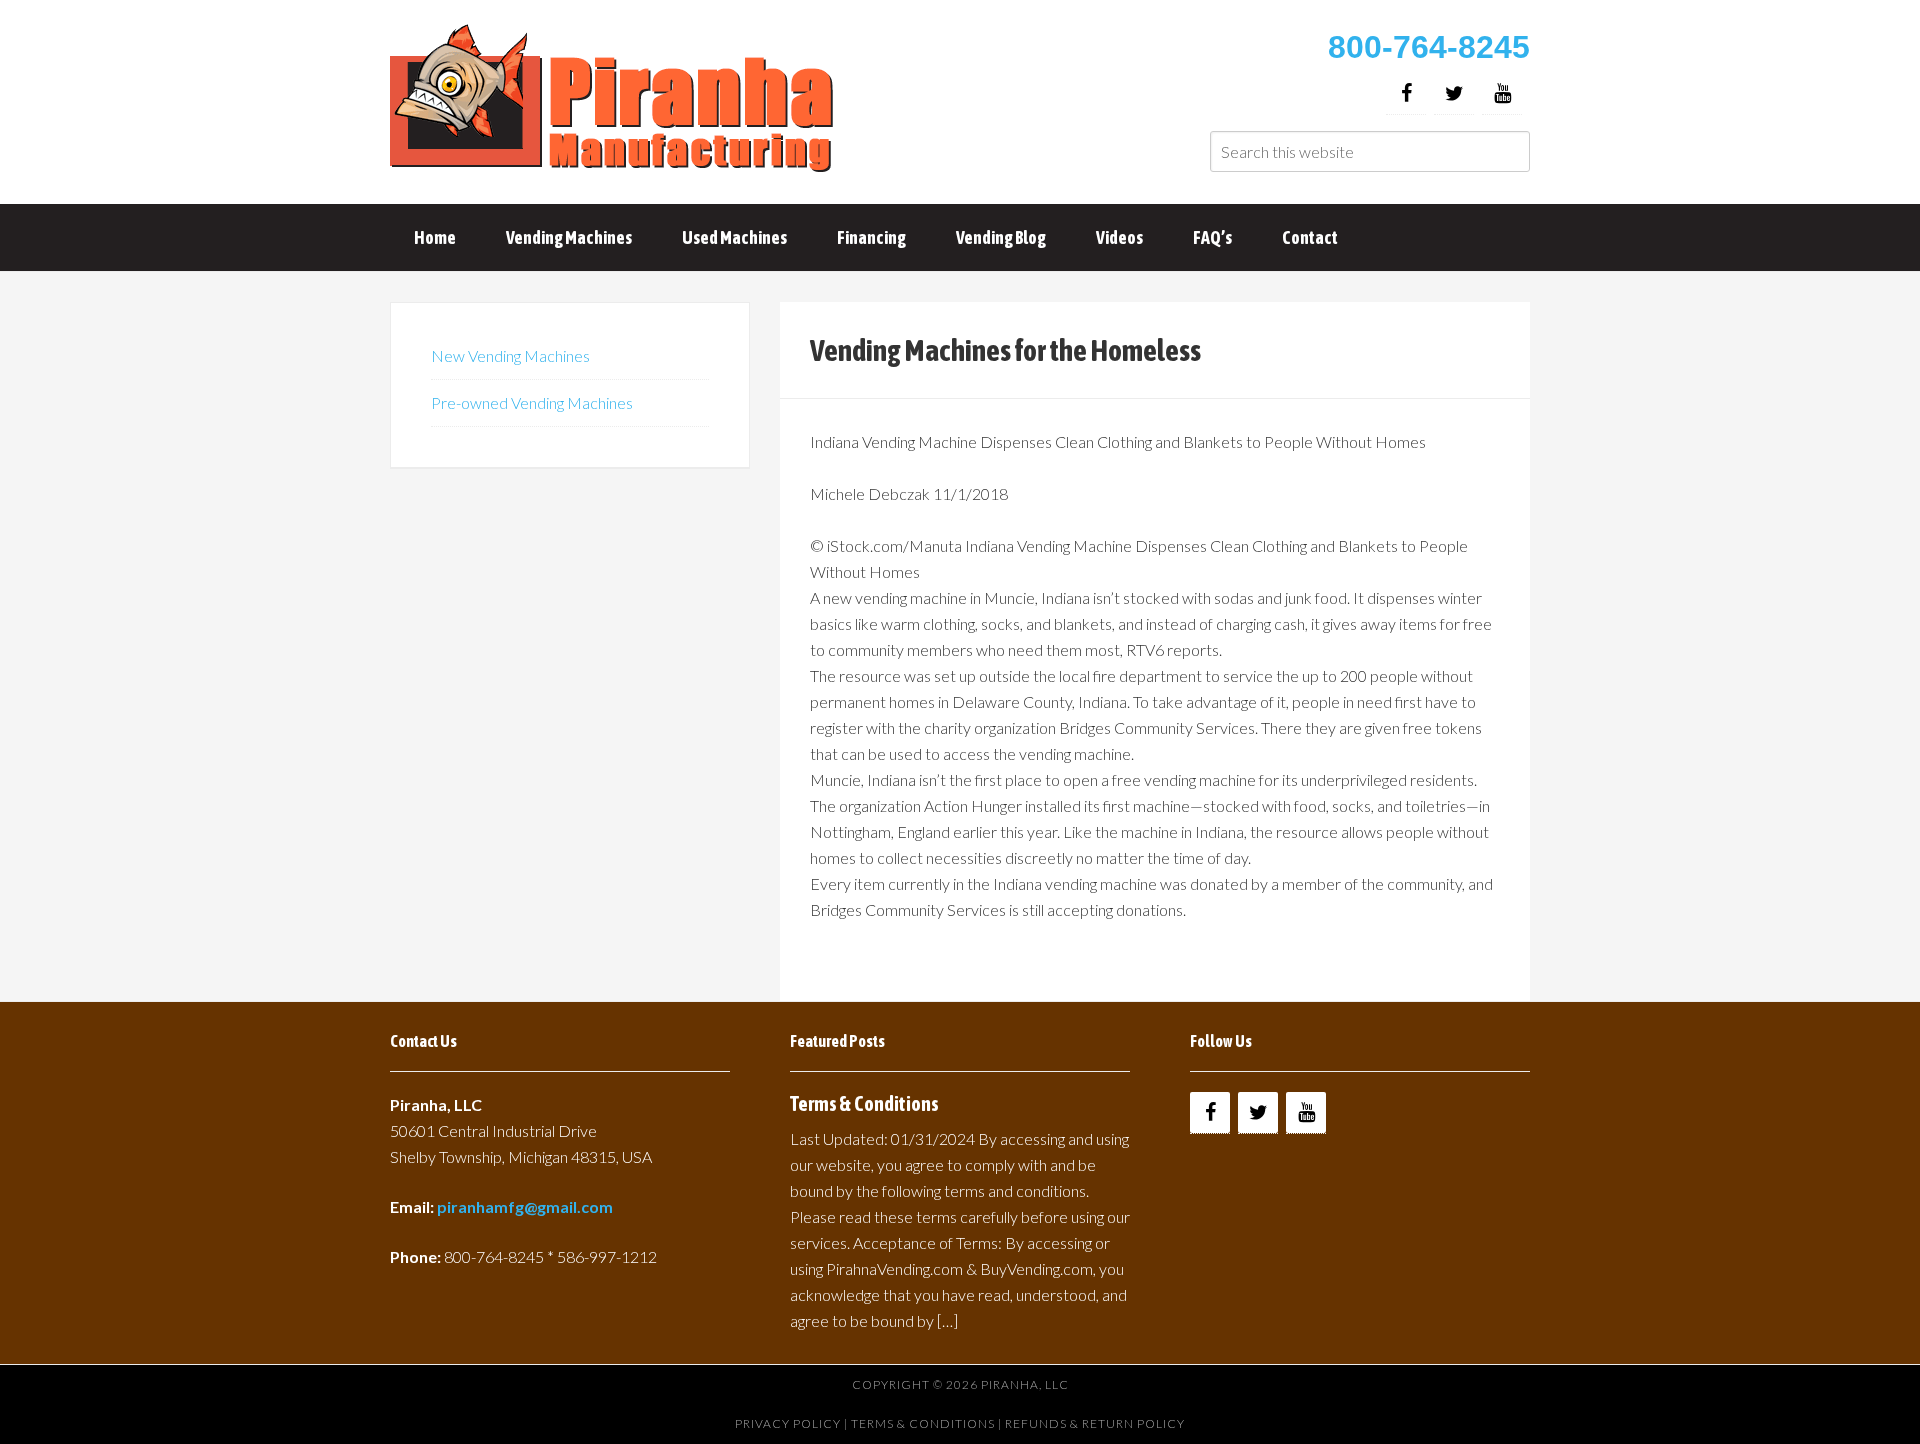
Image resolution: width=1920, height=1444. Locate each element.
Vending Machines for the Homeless (1005, 350)
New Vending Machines (510, 355)
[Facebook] (1406, 93)
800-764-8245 (1429, 47)
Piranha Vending (615, 100)
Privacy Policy (788, 1423)
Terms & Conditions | (928, 1423)
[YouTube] (1502, 93)
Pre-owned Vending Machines (532, 402)
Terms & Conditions (864, 1103)
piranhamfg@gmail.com (525, 1206)
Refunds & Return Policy (1095, 1423)
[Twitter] (1454, 93)
